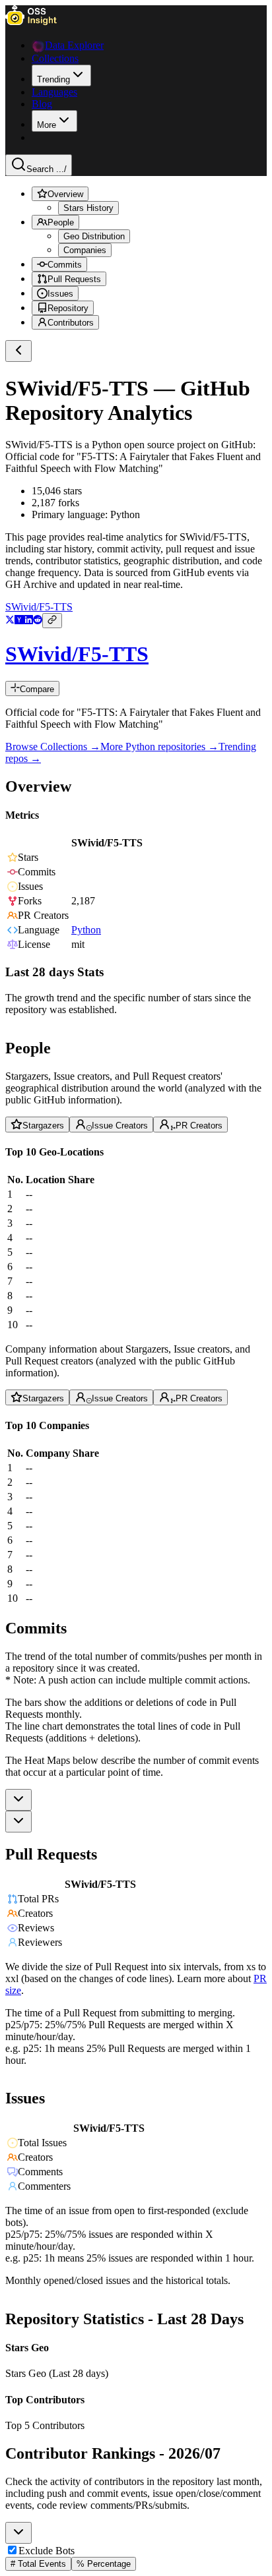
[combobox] (18, 1800)
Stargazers (43, 1126)
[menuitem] (61, 75)
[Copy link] (52, 621)
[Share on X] (10, 621)
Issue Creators (120, 1126)
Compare (37, 689)
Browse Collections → (53, 746)
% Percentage (104, 2564)
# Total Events (38, 2564)
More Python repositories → (159, 746)
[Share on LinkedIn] (28, 621)
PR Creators (199, 1126)
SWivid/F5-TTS (39, 607)
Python (86, 930)
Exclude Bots (47, 2551)
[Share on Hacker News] (19, 621)
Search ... (47, 169)
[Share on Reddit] (38, 621)
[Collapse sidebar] (18, 351)
